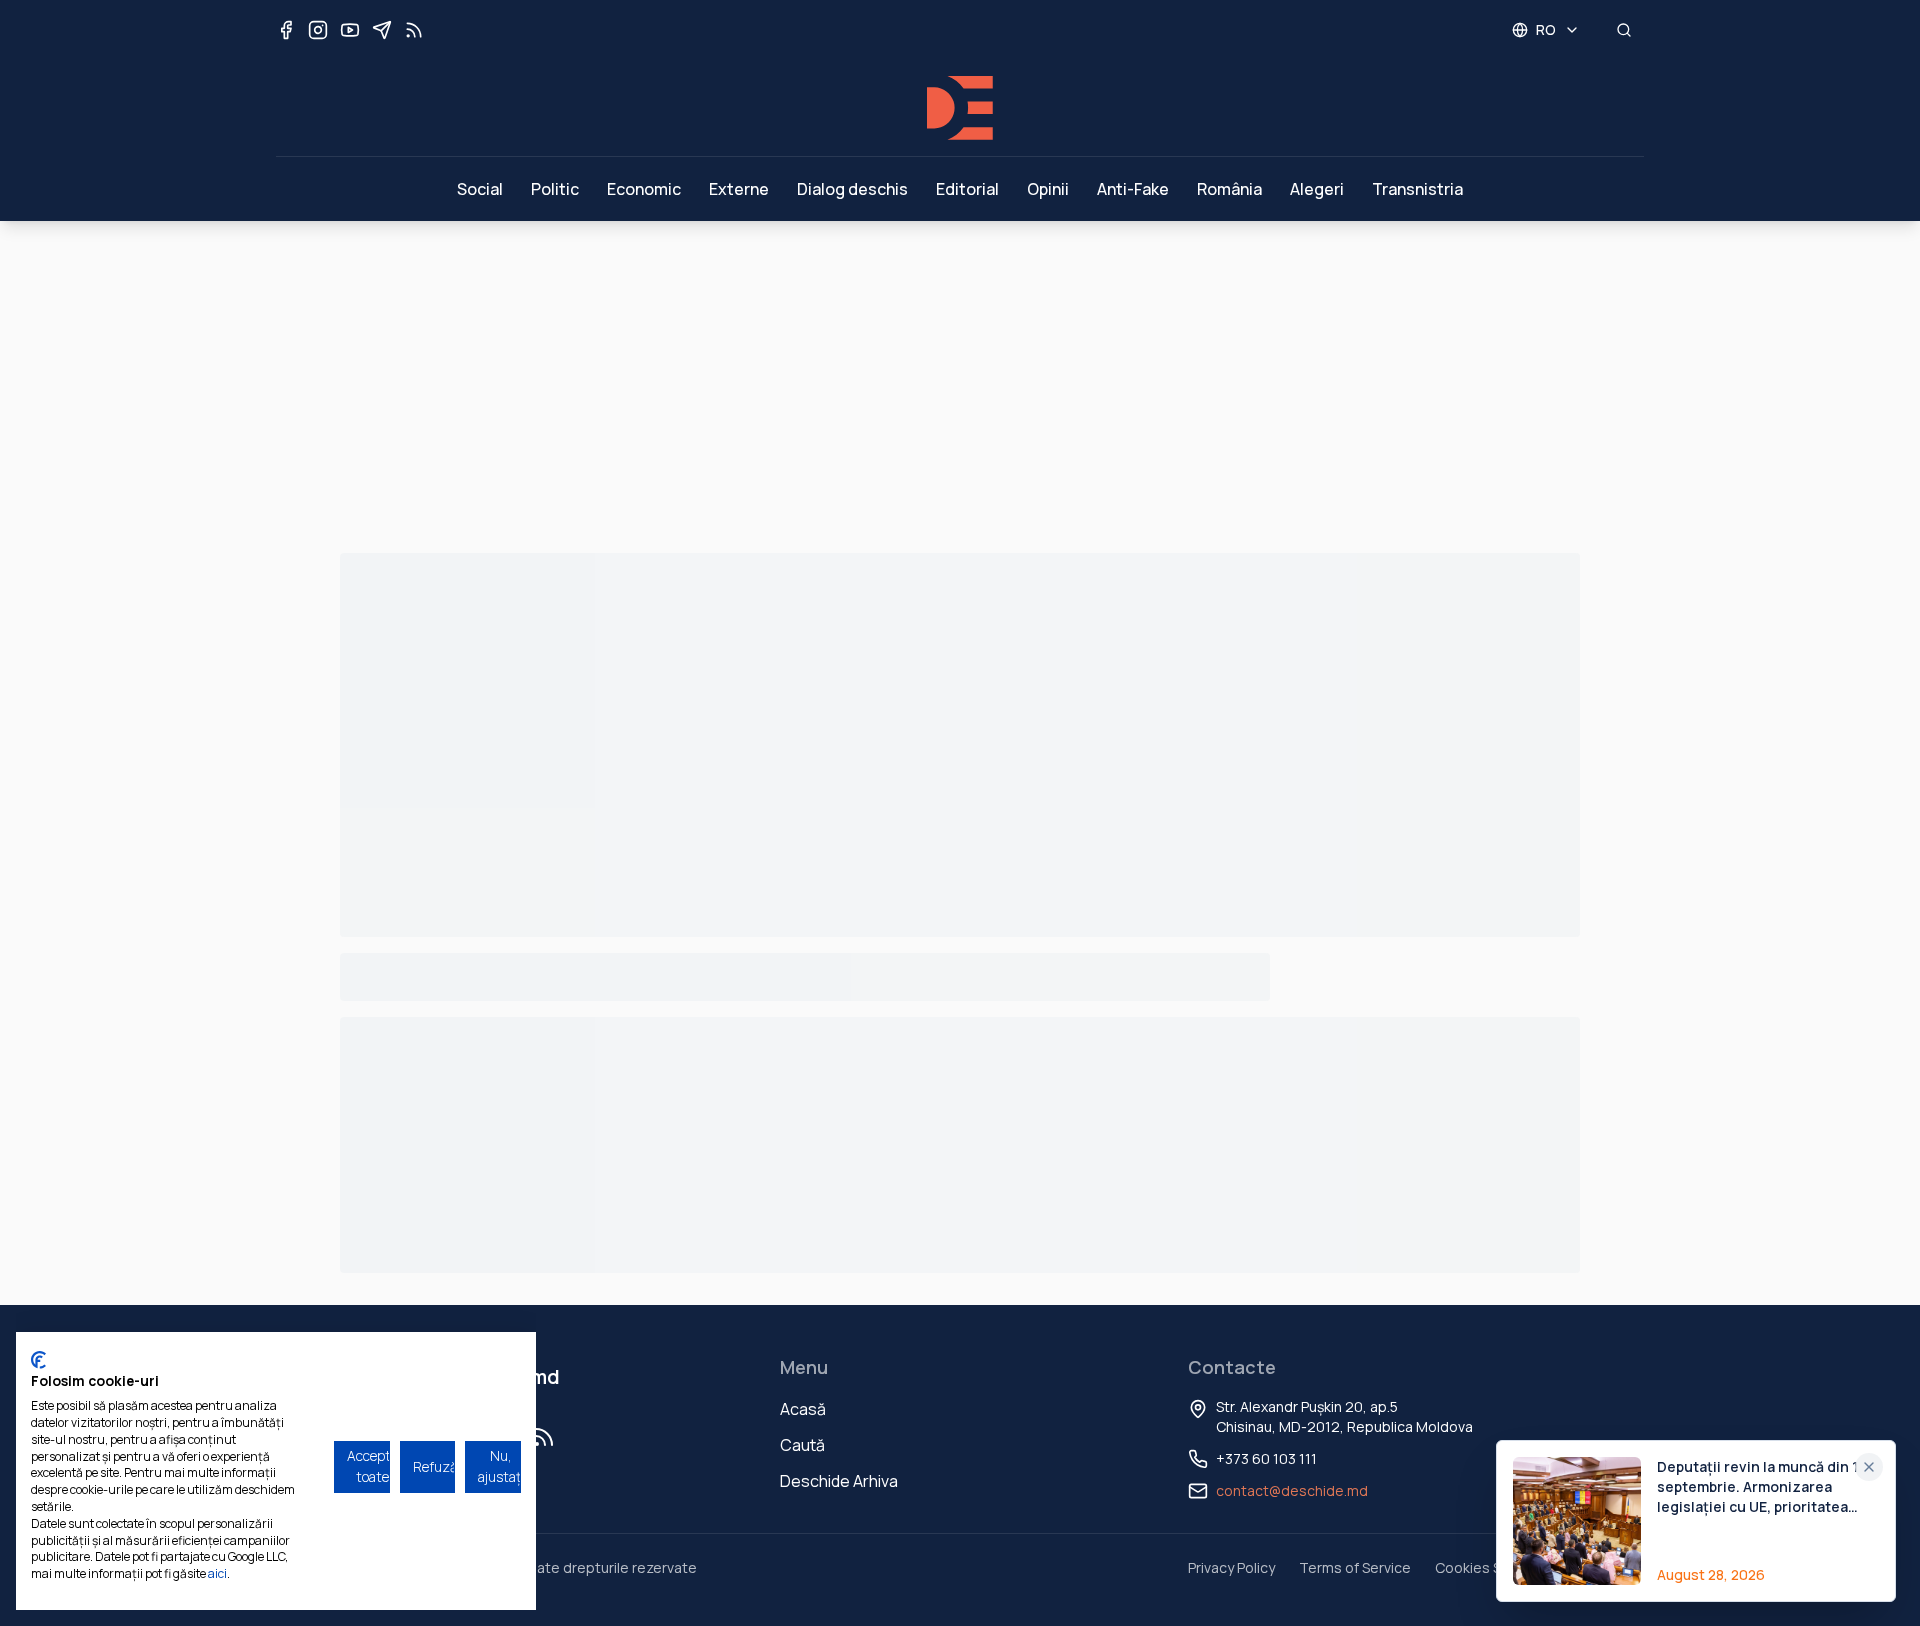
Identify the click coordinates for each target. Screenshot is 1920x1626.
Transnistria (1417, 189)
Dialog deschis (852, 189)
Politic (555, 189)
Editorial (967, 189)
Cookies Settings (1491, 1567)
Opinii (1048, 189)
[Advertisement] (960, 371)
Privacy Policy (1231, 1567)
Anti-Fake (1133, 189)
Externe (739, 189)
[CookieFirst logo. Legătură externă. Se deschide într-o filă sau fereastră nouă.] (38, 1360)
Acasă (803, 1409)
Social (480, 189)
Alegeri (1317, 189)
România (1229, 189)
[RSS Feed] (544, 1437)
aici (217, 1573)
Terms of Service (1355, 1567)
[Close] (1869, 1467)
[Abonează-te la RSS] (414, 30)
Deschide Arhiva (839, 1481)
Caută (802, 1445)
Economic (644, 189)
